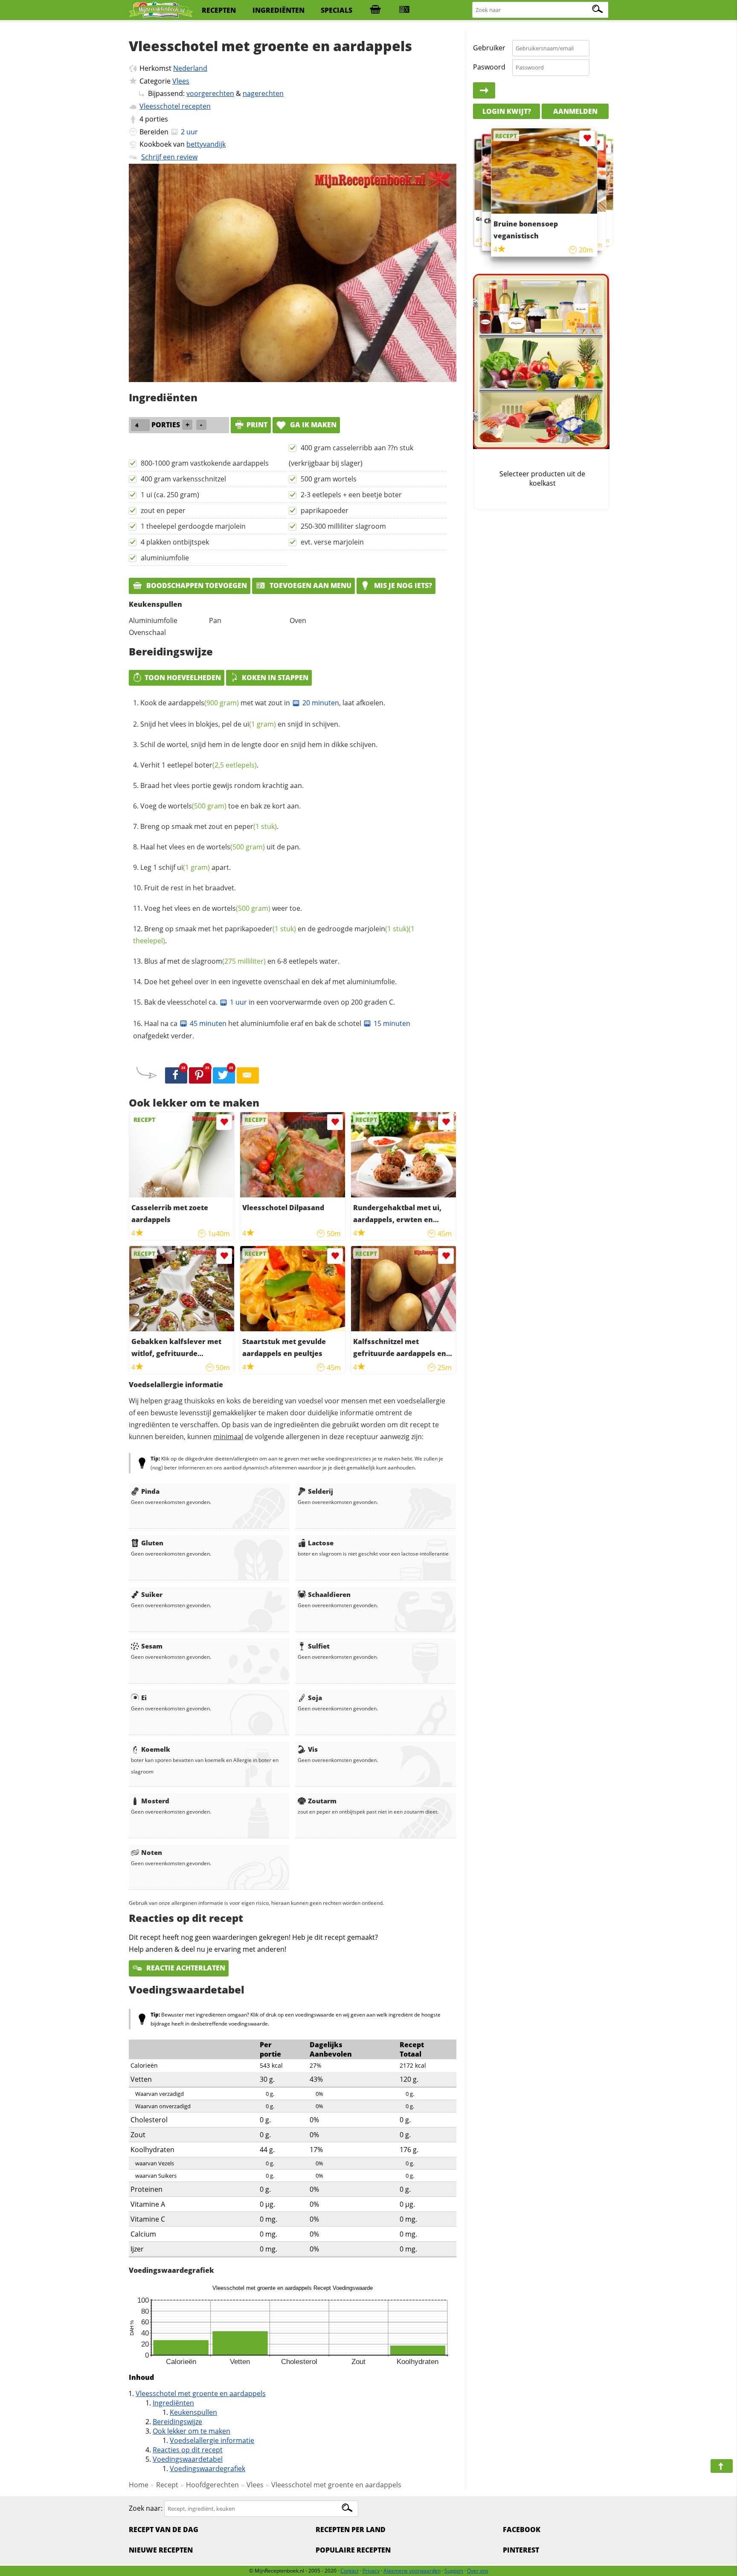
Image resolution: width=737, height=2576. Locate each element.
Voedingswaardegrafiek (207, 2469)
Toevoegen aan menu (310, 585)
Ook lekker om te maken (192, 2431)
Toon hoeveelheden (183, 678)
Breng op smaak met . (209, 826)
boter (226, 765)
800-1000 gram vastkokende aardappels (205, 463)
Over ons (478, 2571)
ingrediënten (279, 10)
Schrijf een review (169, 157)
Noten (152, 1852)
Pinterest (521, 2550)
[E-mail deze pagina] (248, 1075)
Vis (313, 1749)
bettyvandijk (206, 144)
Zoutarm (322, 1801)
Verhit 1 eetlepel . (199, 765)
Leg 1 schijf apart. (186, 867)
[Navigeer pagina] (722, 2466)
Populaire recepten (353, 2550)
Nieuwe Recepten (161, 2550)
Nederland (190, 68)
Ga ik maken (312, 425)
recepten (219, 10)
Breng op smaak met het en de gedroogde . (274, 935)
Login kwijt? (507, 111)
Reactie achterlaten (185, 1968)
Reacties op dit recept (188, 2450)
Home (139, 2485)
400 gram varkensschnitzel (183, 479)
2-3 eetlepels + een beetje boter (351, 495)
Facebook (522, 2530)
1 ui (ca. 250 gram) (170, 495)
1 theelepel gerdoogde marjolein (193, 526)
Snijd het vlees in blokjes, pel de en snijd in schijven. (240, 724)
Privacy (371, 2571)
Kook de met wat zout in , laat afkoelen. (263, 703)
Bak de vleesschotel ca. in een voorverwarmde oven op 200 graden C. (270, 1002)
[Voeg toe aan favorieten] (224, 1122)
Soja (315, 1698)
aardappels (203, 703)
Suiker (152, 1594)
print (257, 425)
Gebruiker (489, 48)
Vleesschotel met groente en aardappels (201, 2393)
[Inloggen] (484, 90)
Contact (350, 2571)
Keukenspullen (193, 2412)
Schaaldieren (329, 1594)
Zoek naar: (146, 2508)
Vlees (181, 81)
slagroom (229, 961)
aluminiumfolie (165, 558)
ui (260, 724)
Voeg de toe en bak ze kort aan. (221, 806)
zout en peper (163, 510)
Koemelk (156, 1749)
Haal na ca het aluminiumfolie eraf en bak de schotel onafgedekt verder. (272, 1030)
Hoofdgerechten (212, 2485)
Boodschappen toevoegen (196, 585)
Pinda (150, 1491)
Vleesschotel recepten (175, 106)
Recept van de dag (164, 2530)
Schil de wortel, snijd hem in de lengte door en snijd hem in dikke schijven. (259, 745)
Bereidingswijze (177, 2422)
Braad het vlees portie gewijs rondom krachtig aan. (222, 785)
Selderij (321, 1491)
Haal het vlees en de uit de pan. (221, 847)
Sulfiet (319, 1646)
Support (454, 2571)
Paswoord (489, 67)
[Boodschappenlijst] (375, 10)
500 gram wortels (329, 479)
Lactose (321, 1543)
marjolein (382, 929)
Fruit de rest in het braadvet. (190, 888)
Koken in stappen (275, 678)
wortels (197, 806)
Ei (144, 1698)
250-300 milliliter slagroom (343, 526)
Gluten (152, 1543)
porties (157, 119)
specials (337, 10)
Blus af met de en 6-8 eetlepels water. (242, 961)
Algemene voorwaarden (412, 2571)
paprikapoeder (325, 510)
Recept (167, 2485)
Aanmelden (575, 111)
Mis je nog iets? (402, 585)
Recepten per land (351, 2530)
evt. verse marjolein (332, 542)
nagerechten (263, 93)
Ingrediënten (173, 2403)
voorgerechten (210, 93)
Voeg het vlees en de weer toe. (223, 908)
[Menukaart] (404, 10)
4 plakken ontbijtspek (175, 542)
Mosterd (155, 1801)
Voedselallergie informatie (212, 2440)
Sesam (152, 1646)
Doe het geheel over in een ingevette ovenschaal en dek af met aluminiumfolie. (270, 982)
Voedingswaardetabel (188, 2459)
